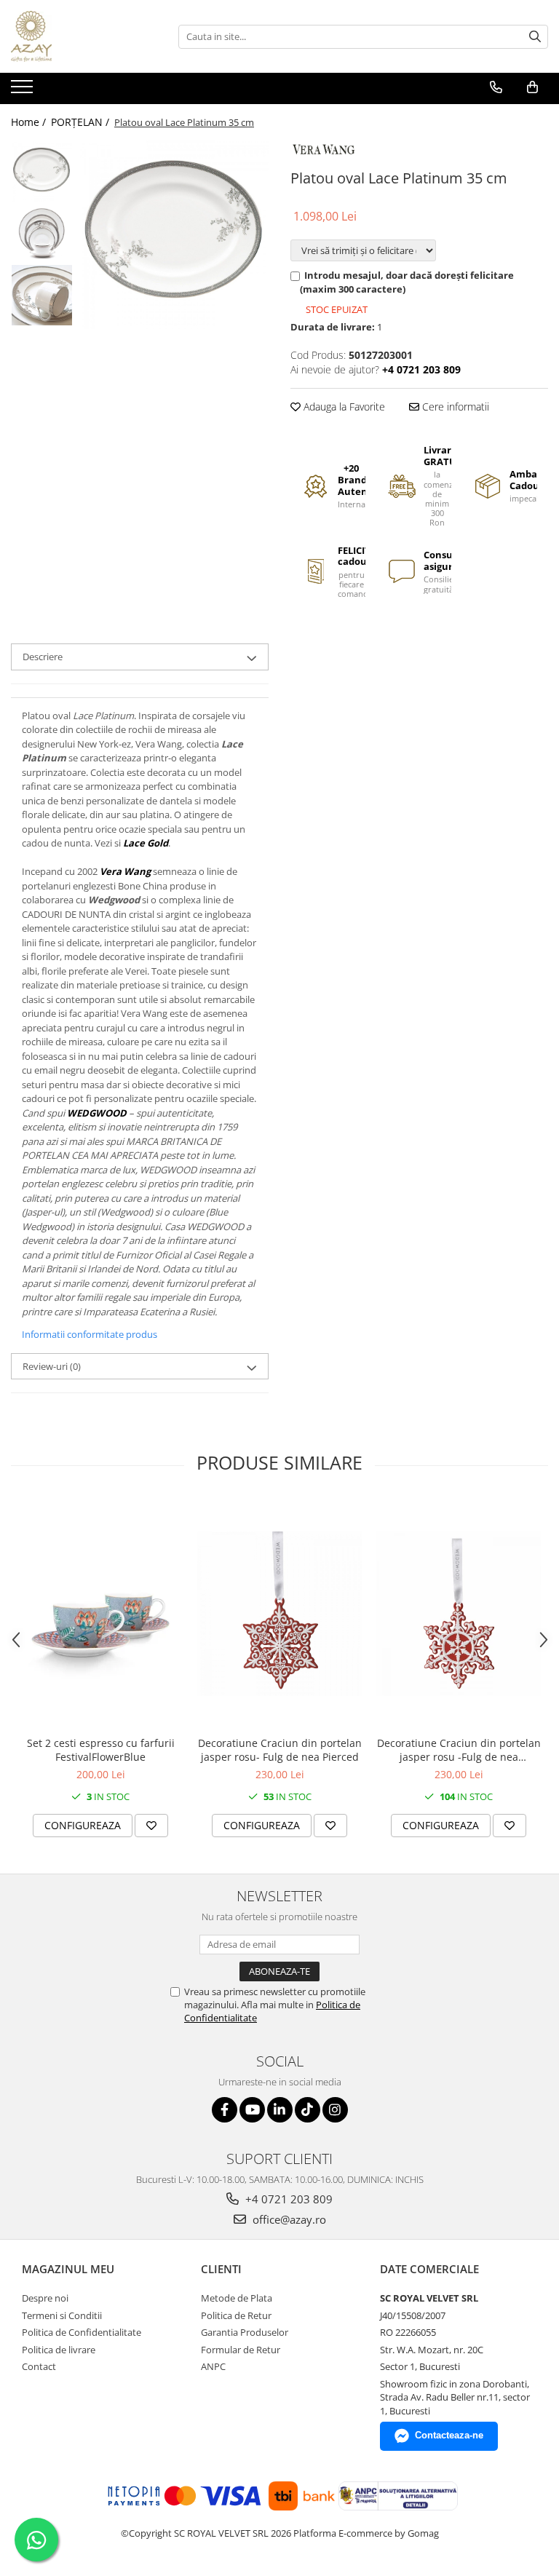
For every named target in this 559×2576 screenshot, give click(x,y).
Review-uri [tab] (52, 1366)
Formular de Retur (241, 2350)
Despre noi (45, 2298)
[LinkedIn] (280, 2110)
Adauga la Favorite (343, 407)
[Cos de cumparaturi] (532, 87)
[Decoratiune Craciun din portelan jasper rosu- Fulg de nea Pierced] (279, 1614)
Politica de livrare (59, 2350)
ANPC (213, 2366)
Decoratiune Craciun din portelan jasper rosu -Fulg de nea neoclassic (459, 1750)
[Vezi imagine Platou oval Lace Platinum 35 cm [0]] (42, 171)
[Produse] (24, 91)
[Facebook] (225, 2110)
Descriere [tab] (43, 657)
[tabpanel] (174, 235)
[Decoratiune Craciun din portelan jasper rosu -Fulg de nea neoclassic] (459, 1614)
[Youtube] (252, 2110)
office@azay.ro (288, 2219)
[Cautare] (535, 37)
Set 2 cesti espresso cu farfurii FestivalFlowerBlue (101, 1750)
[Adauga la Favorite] (151, 1826)
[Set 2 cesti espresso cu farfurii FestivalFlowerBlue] (100, 1614)
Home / (30, 122)
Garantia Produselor (245, 2332)
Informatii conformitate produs (90, 1334)
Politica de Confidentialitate (82, 2332)
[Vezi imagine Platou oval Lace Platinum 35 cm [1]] (42, 233)
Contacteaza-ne (449, 2435)
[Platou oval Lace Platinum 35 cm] (174, 235)
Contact (39, 2366)
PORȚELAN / (82, 122)
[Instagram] (335, 2110)
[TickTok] (308, 2110)
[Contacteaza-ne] (496, 87)
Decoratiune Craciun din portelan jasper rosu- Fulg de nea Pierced (280, 1750)
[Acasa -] (84, 36)
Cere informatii (454, 407)
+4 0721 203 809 (288, 2199)
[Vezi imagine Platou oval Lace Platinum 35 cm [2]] (42, 295)
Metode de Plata (237, 2298)
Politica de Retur (236, 2315)
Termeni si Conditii (62, 2315)
